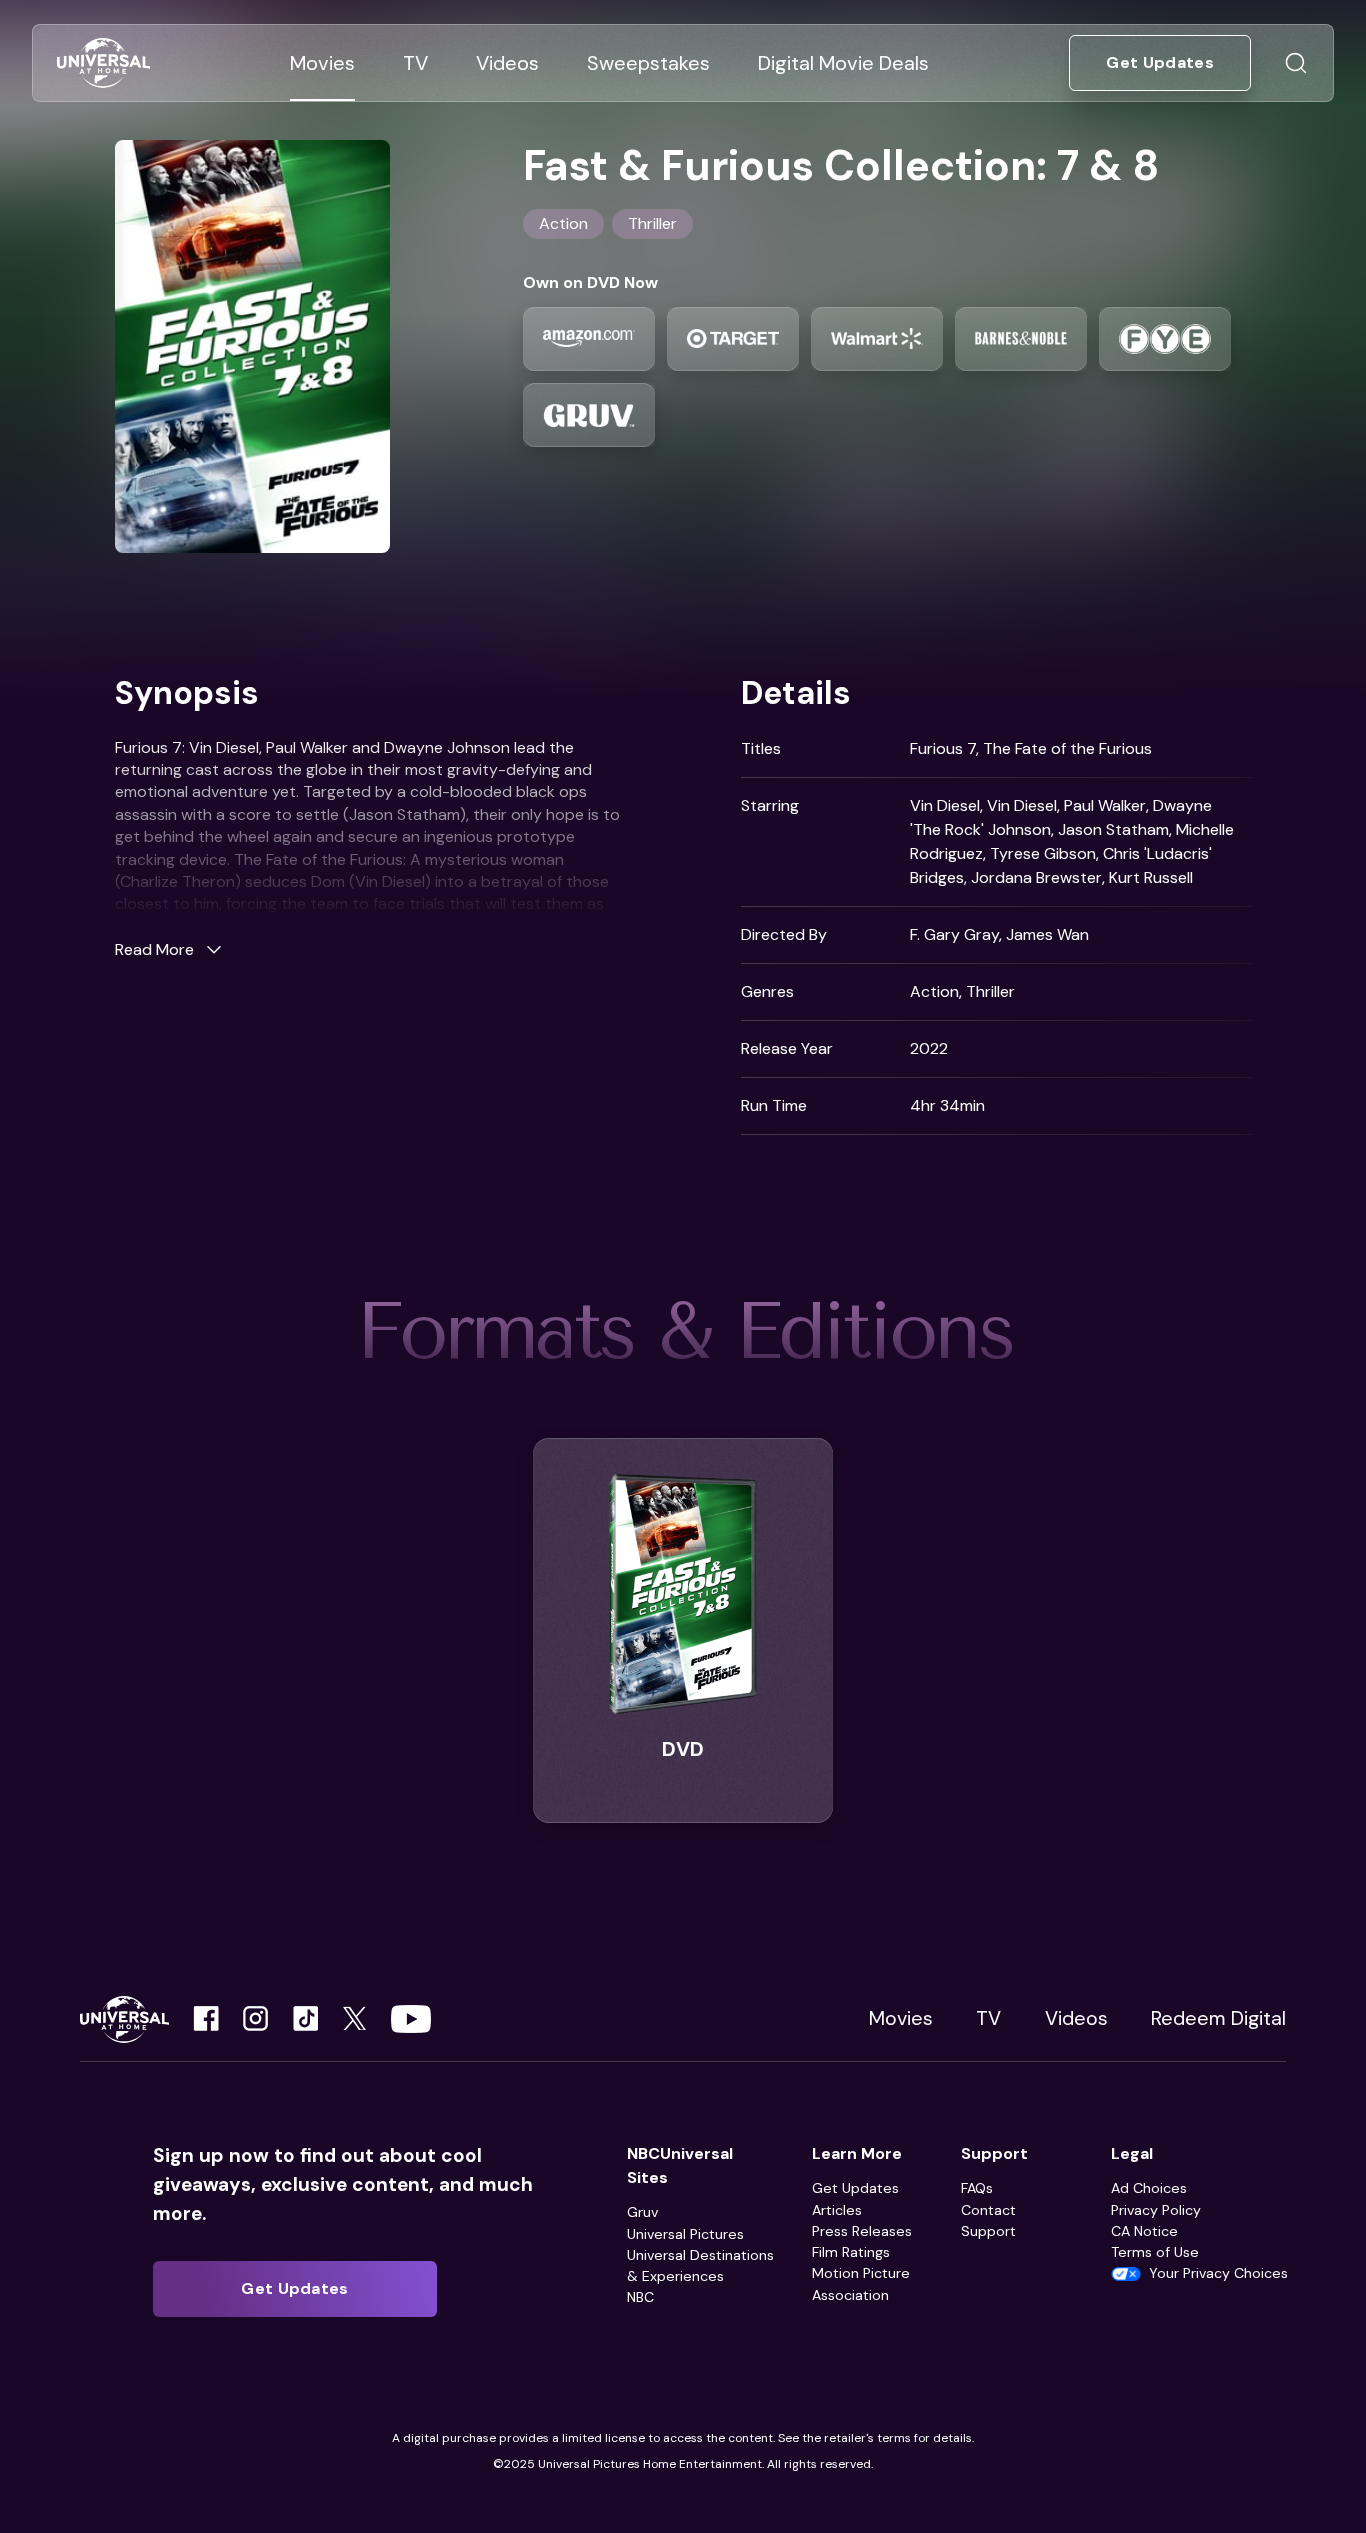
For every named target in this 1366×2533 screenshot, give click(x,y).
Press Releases (862, 2231)
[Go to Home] (103, 63)
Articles (837, 2210)
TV (988, 2018)
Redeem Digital (1218, 2018)
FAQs (977, 2188)
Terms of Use (1155, 2252)
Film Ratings (851, 2252)
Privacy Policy (1156, 2210)
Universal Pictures (685, 2234)
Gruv (642, 2212)
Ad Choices (1149, 2188)
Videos (1076, 2018)
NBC (640, 2297)
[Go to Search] (1296, 63)
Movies (901, 2018)
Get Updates (855, 2188)
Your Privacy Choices (1218, 2273)
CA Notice (1144, 2231)
